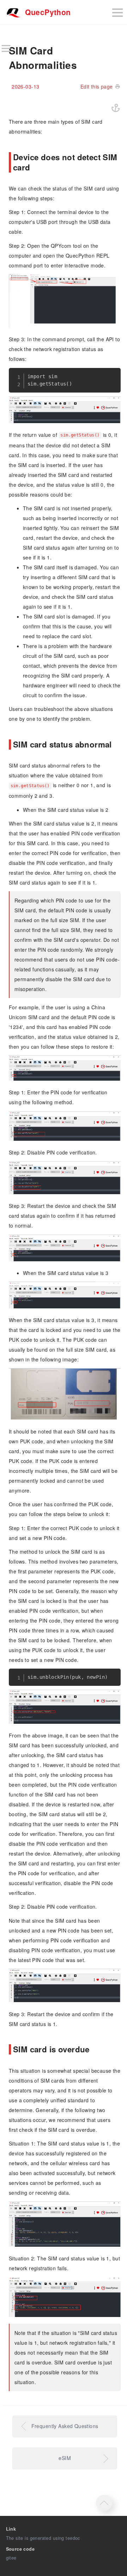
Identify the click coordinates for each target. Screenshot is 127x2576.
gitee (11, 2558)
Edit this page (97, 86)
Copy (111, 376)
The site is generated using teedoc (43, 2538)
